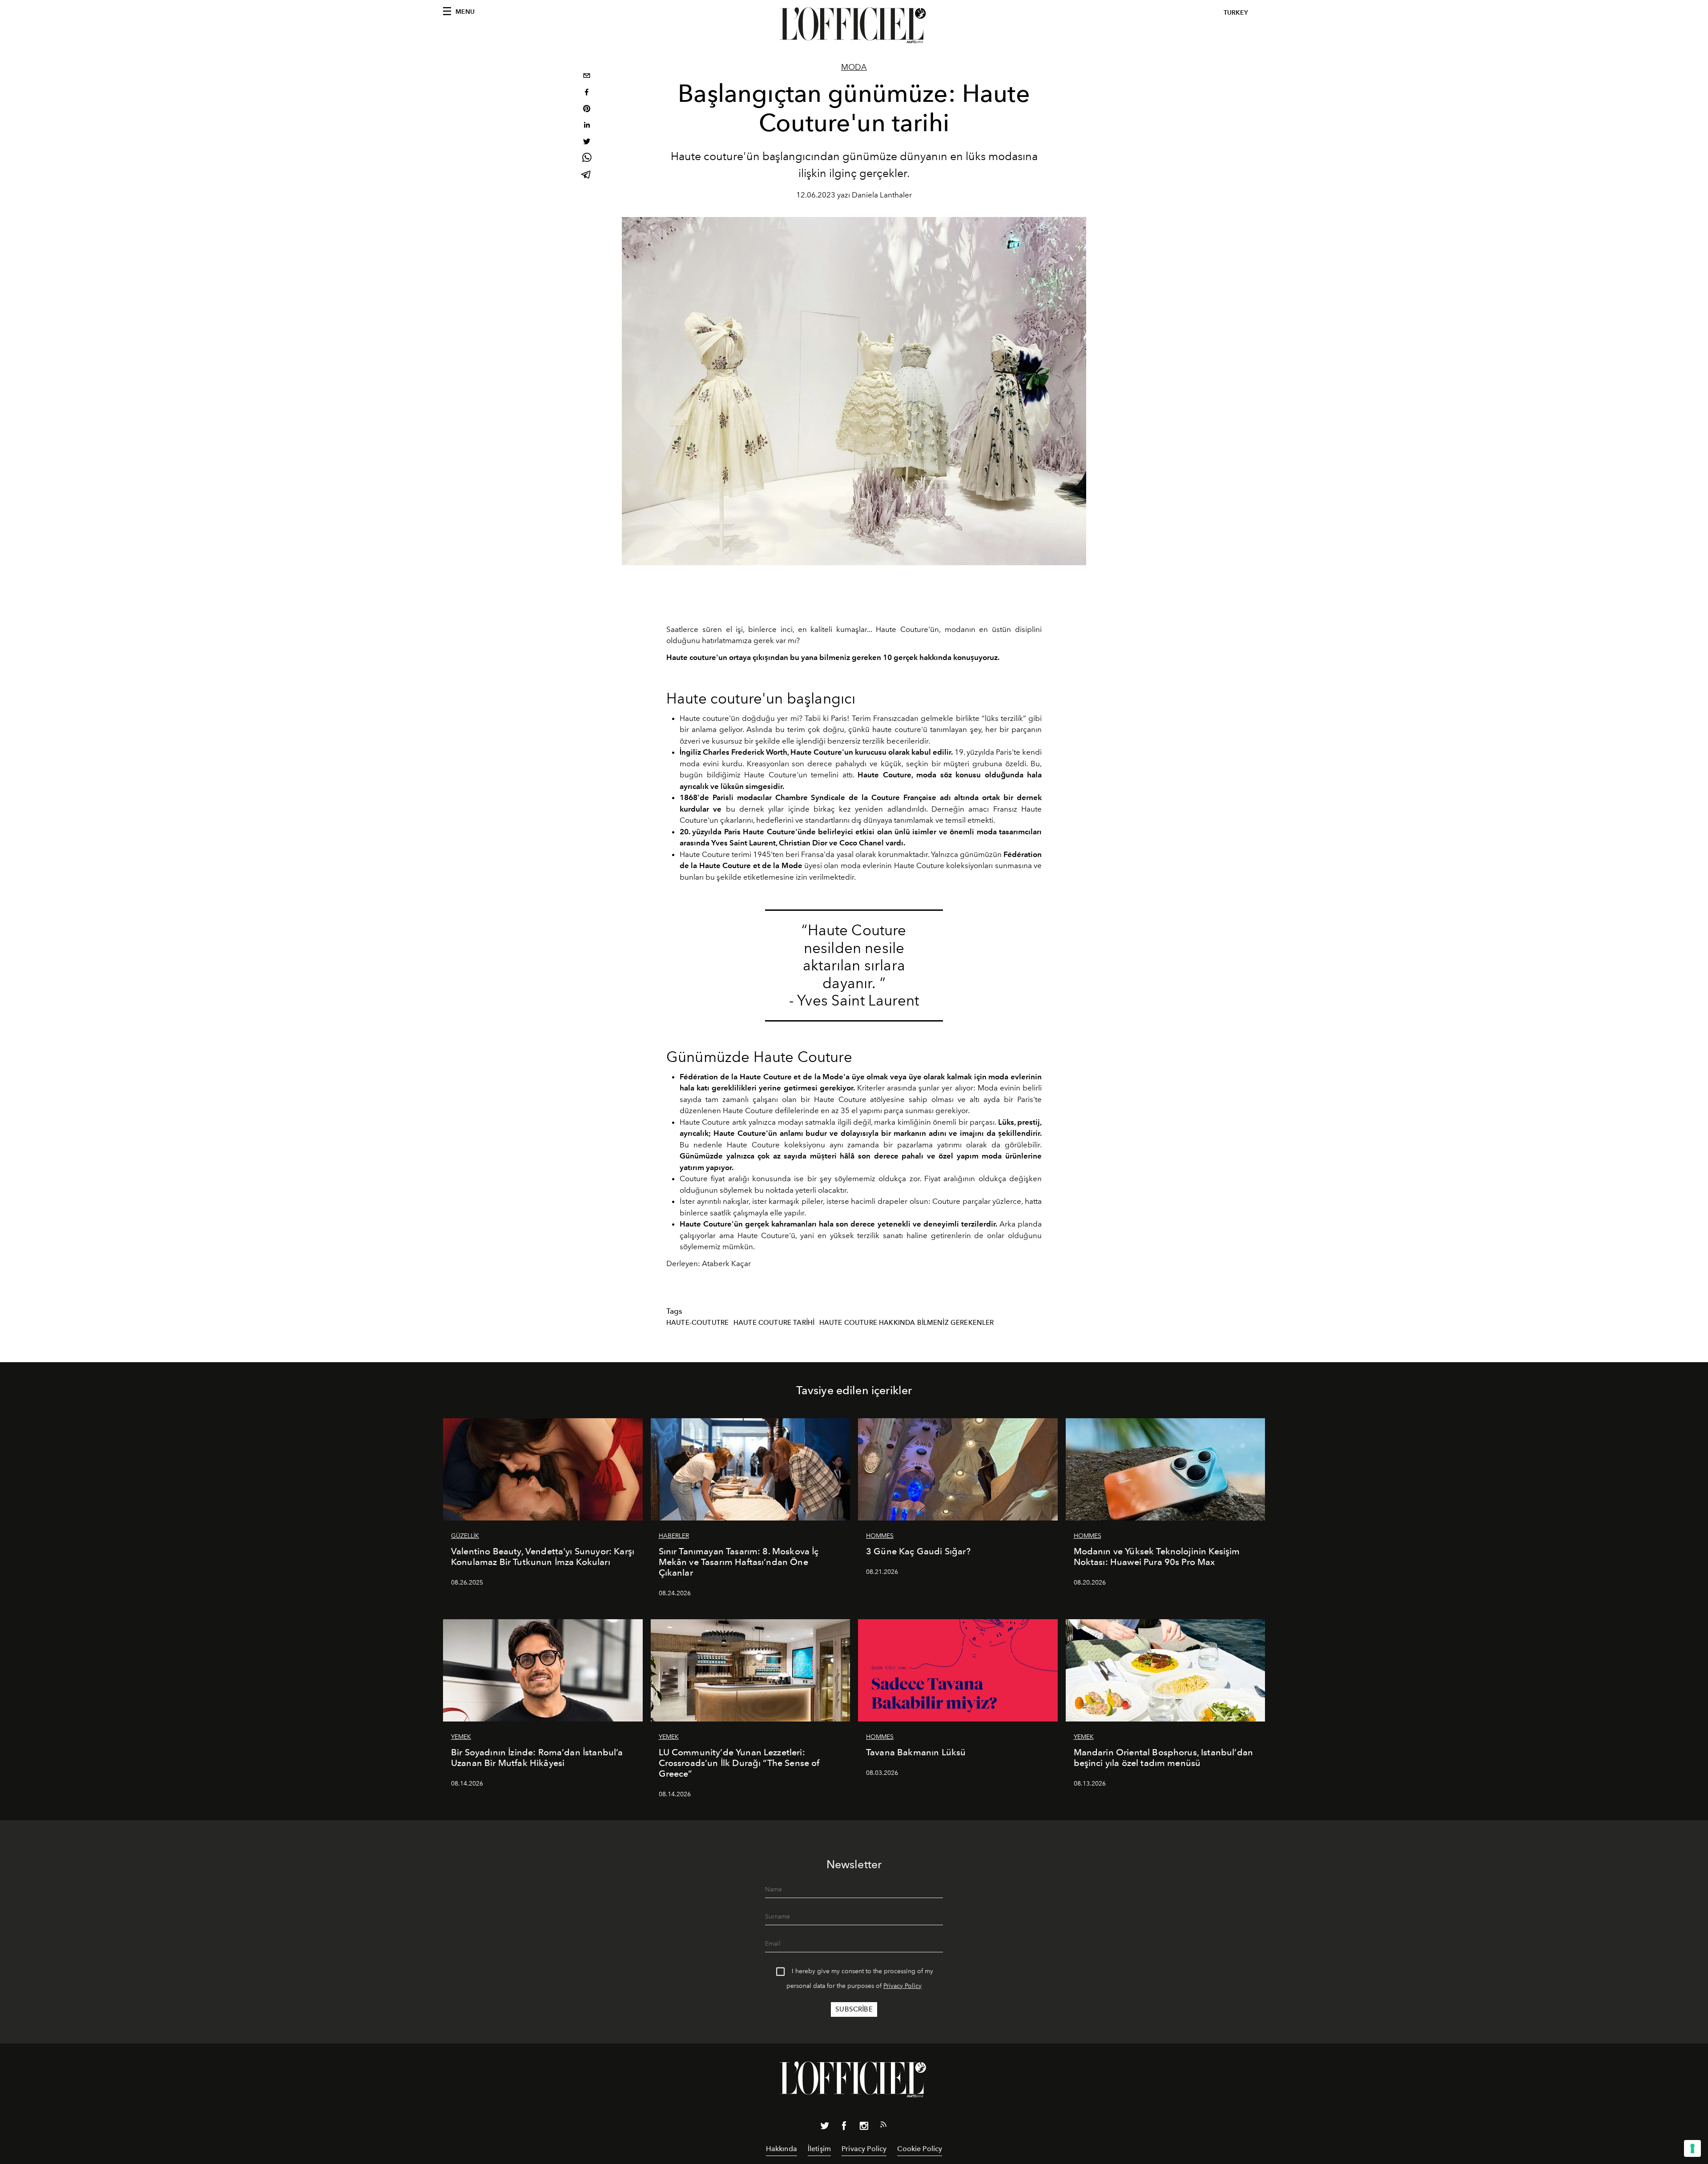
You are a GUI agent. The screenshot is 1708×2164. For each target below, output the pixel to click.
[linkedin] (587, 126)
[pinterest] (587, 110)
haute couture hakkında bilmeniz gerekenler (907, 1323)
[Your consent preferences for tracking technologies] (1692, 2148)
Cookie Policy (920, 2149)
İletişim (819, 2149)
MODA (854, 67)
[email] (587, 77)
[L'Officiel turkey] (854, 25)
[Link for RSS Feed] (883, 2126)
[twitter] (587, 143)
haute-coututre (697, 1323)
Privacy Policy (902, 1986)
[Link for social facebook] (844, 2128)
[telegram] (587, 175)
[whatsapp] (587, 159)
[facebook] (587, 93)
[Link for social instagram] (864, 2128)
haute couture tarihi (774, 1323)
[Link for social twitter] (825, 2128)
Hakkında (781, 2149)
